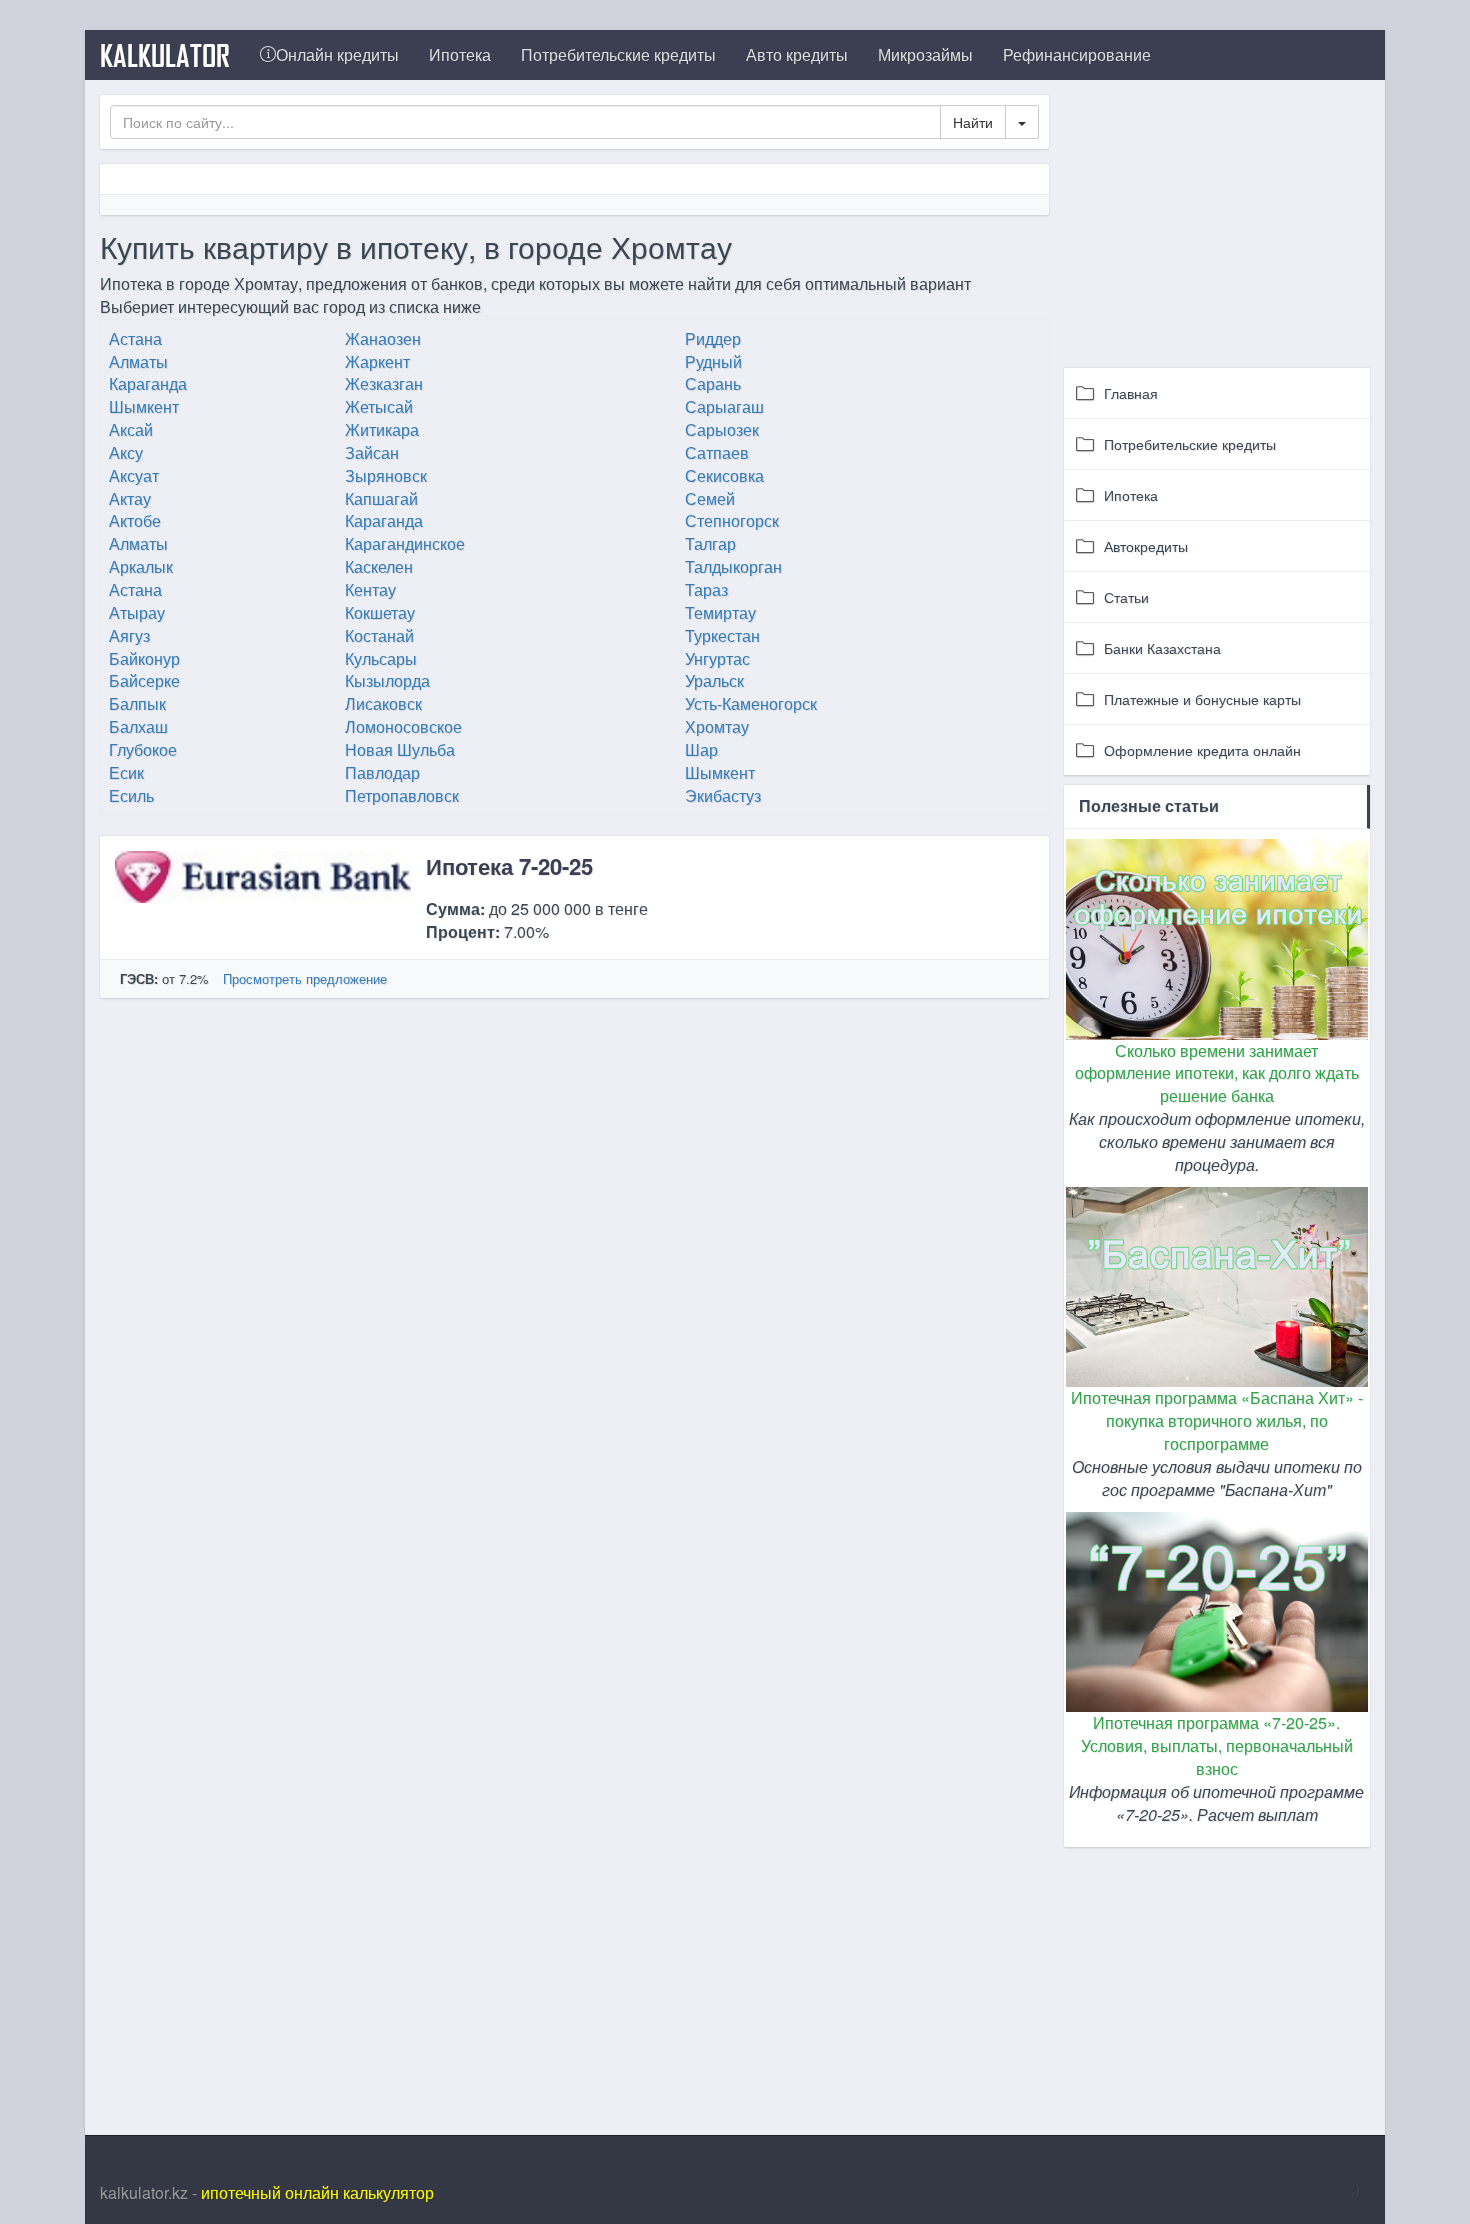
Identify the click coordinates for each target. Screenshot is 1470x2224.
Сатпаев (717, 452)
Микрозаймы (925, 54)
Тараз (706, 589)
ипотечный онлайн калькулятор (317, 2192)
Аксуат (134, 475)
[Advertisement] (1217, 220)
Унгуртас (717, 658)
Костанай (379, 635)
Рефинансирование (1077, 54)
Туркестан (722, 635)
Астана (135, 338)
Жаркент (377, 361)
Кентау (370, 589)
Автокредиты (1146, 546)
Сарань (713, 383)
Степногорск (732, 520)
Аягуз (129, 635)
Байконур (144, 658)
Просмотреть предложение (305, 978)
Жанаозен (383, 338)
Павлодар (382, 772)
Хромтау (717, 726)
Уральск (714, 680)
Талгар (710, 543)
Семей (710, 498)
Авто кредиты (797, 54)
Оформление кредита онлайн (1202, 750)
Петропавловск (402, 795)
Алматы (138, 361)
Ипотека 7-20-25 (509, 866)
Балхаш (138, 726)
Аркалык (141, 566)
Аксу (126, 452)
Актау (130, 498)
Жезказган (384, 383)
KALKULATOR (165, 55)
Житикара (382, 429)
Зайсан (372, 452)
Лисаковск (383, 703)
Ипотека (460, 54)
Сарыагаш (724, 406)
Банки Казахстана (1162, 648)
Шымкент (144, 406)
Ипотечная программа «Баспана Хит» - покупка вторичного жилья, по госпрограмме (1217, 1420)
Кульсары (381, 658)
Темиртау (720, 612)
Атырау (137, 612)
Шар (701, 749)
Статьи (1126, 597)
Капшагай (381, 498)
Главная (1131, 393)
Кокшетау (380, 612)
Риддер (713, 338)
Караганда (148, 383)
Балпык (137, 703)
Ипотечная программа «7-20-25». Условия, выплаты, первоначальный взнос (1217, 1745)
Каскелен (379, 566)
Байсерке (144, 680)
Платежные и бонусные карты (1202, 699)
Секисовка (724, 475)
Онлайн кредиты (337, 54)
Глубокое (143, 749)
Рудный (713, 361)
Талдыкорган (733, 566)
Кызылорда (387, 680)
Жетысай (379, 406)
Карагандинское (405, 543)
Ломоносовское (403, 726)
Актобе (135, 520)
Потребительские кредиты (618, 54)
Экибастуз (723, 795)
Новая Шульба (400, 749)
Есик (126, 772)
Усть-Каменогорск (751, 703)
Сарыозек (722, 429)
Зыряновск (386, 475)
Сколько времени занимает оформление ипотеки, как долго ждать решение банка (1217, 1073)
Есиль (131, 795)
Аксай (131, 429)
